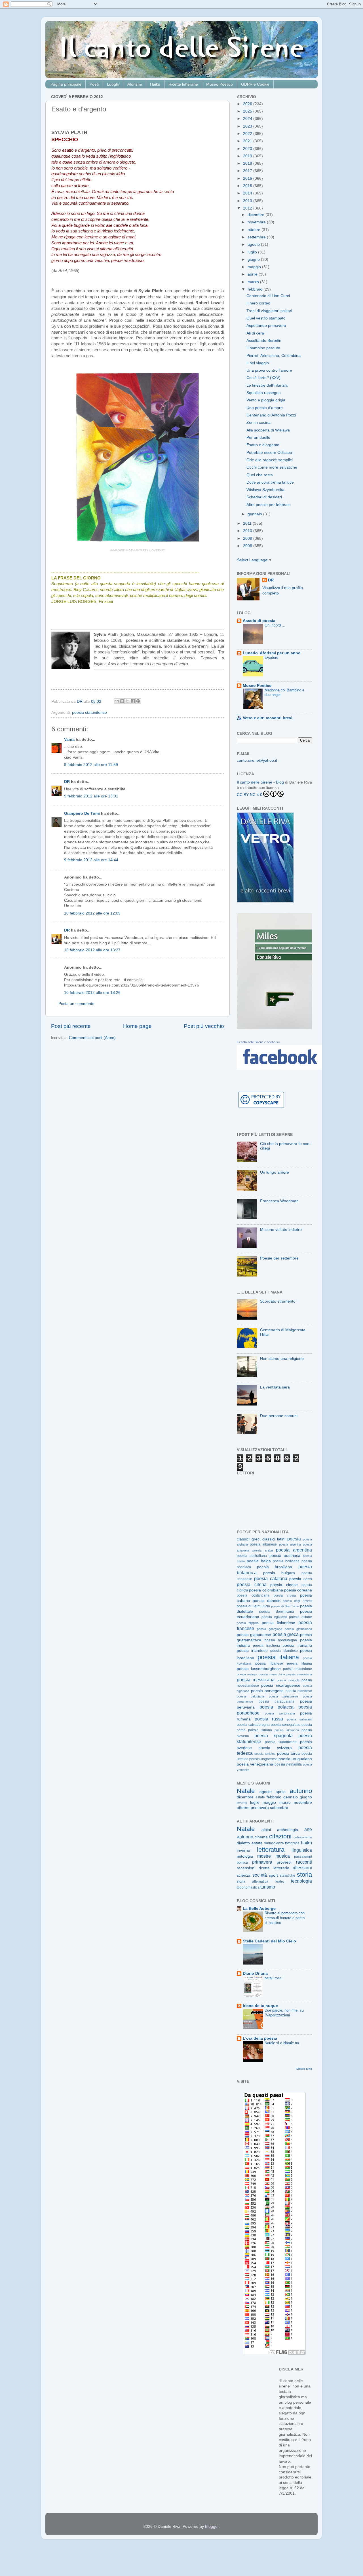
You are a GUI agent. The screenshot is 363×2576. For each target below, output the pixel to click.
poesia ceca (301, 1579)
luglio (253, 252)
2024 (248, 119)
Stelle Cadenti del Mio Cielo (269, 1941)
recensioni (246, 1868)
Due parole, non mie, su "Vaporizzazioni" (284, 2013)
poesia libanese (269, 1663)
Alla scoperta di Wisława (268, 430)
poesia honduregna (281, 1640)
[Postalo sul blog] (122, 701)
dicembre (257, 215)
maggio (255, 267)
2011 (248, 523)
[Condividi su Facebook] (133, 701)
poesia (294, 1539)
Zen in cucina (258, 423)
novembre (257, 222)
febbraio (256, 289)
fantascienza (274, 1843)
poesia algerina (290, 1544)
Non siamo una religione (282, 1359)
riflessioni (302, 1868)
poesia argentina (294, 1550)
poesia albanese (263, 1544)
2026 (248, 104)
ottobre (255, 230)
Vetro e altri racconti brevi (268, 718)
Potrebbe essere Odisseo (269, 453)
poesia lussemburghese (259, 1669)
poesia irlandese (252, 1651)
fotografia (292, 1843)
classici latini (274, 1539)
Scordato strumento (278, 1301)
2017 (248, 171)
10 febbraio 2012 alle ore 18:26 (92, 993)
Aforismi (135, 84)
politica (242, 1862)
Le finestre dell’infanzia (267, 385)
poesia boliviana (286, 1561)
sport (273, 1875)
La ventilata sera (275, 1387)
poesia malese (247, 1674)
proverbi (284, 1862)
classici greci (249, 1539)
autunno (301, 1791)
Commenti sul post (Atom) (92, 1038)
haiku (306, 1843)
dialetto (243, 1843)
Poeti (94, 84)
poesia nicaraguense (281, 1685)
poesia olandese (299, 1691)
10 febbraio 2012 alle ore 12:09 (92, 913)
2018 (248, 163)
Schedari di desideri (264, 497)
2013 (248, 201)
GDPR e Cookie (255, 84)
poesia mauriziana (299, 1674)
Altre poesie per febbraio (269, 505)
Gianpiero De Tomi (82, 813)
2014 (248, 193)
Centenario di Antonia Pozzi (271, 415)
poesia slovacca (287, 1730)
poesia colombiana (266, 1590)
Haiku (155, 84)
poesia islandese (284, 1651)
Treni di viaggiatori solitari (269, 311)
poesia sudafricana (281, 1742)
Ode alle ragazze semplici (270, 460)
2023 (248, 126)
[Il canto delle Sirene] (279, 1068)
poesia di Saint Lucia (253, 1606)
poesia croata (285, 1595)
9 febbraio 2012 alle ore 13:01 (91, 796)
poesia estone (300, 1617)
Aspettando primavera (266, 326)
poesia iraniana (297, 1645)
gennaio (255, 514)
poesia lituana (299, 1663)
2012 (248, 208)
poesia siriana (260, 1730)
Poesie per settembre (279, 1258)
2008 (248, 546)
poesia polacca (277, 1707)
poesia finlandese (278, 1623)
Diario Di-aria (255, 1973)
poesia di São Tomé (285, 1606)
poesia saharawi (300, 1719)
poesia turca (288, 1753)
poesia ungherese (263, 1759)
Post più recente (71, 1026)
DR (67, 782)
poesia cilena (252, 1584)
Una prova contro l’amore (269, 370)
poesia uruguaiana (295, 1759)
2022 (248, 134)
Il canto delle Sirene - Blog (260, 782)
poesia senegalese (286, 1725)
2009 (248, 538)
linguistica (302, 1850)
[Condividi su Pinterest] (138, 701)
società (260, 1875)
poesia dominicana (277, 1612)
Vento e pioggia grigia (266, 400)
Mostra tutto (304, 2069)
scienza (244, 1875)
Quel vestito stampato (266, 318)
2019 (248, 156)
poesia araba (262, 1550)
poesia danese (267, 1601)
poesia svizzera (275, 1748)
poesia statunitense (89, 713)
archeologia (288, 1830)
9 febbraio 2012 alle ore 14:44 (91, 860)
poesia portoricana (280, 1713)
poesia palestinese (284, 1696)
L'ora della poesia (260, 2038)
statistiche (288, 1876)
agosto (254, 245)
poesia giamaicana (298, 1629)
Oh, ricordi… (275, 625)
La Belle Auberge (259, 1909)
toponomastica (248, 1887)
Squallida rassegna (264, 393)
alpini (266, 1830)
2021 (248, 141)
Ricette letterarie (183, 84)
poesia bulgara (279, 1573)
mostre (264, 1856)
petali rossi (274, 1978)
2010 (248, 531)
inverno (242, 1803)
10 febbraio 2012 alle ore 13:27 (92, 950)
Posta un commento (76, 1004)
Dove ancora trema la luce (270, 482)
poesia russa (269, 1719)
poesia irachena (266, 1646)
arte (308, 1829)
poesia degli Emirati (297, 1601)
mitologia (245, 1856)
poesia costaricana (253, 1595)
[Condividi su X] (127, 701)
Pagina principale (66, 84)
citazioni (280, 1836)
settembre (257, 237)
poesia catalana (271, 1578)
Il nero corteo (258, 303)
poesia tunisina (265, 1754)
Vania (69, 739)
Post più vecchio (204, 1026)
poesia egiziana (274, 1617)
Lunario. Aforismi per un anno (272, 653)
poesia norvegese (267, 1691)
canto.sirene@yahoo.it (257, 760)
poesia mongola (288, 1680)
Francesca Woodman (279, 1201)
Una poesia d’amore (265, 408)
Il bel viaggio (258, 363)
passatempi (303, 1857)
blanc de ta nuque (260, 2006)
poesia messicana (256, 1680)
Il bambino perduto (263, 348)
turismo (268, 1887)
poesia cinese (284, 1585)
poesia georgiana (270, 1629)
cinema (261, 1837)
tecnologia (301, 1881)
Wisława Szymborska (265, 490)
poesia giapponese (254, 1635)
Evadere (271, 658)
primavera (260, 1808)
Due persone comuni (279, 1416)
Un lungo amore (275, 1172)
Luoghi (113, 84)
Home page (137, 1026)
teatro (280, 1881)
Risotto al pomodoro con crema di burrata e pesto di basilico (285, 1918)
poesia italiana (278, 1657)
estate (260, 1797)
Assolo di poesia (259, 621)
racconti (304, 1862)
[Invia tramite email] (117, 701)
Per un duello (258, 438)
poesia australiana (252, 1556)
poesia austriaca (285, 1556)
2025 (248, 111)
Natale (246, 1791)
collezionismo (303, 1837)
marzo (254, 282)
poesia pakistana (250, 1696)
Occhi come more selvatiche (272, 467)
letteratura (271, 1850)
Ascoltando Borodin (264, 341)
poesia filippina (248, 1623)
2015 (248, 186)
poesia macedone (297, 1669)
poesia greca (286, 1634)
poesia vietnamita (288, 1764)
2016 (248, 178)
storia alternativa (253, 1881)
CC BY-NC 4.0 (250, 795)
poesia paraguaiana (277, 1701)
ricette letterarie (274, 1868)
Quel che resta (260, 475)
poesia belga (259, 1561)
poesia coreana (298, 1590)
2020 (248, 149)
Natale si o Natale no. (282, 2043)
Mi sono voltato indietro (281, 1230)
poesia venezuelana (255, 1764)
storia (304, 1875)
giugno (254, 260)
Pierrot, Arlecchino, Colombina (274, 356)
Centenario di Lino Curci (268, 296)
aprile (253, 274)
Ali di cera (255, 333)
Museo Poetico (220, 84)
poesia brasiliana (275, 1567)
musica (283, 1856)
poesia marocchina (272, 1674)
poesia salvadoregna (253, 1725)
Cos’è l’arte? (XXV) (263, 378)
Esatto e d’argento (263, 445)
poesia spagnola (273, 1735)
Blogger (212, 2527)
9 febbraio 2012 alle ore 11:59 (91, 765)
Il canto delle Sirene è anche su (258, 1042)
